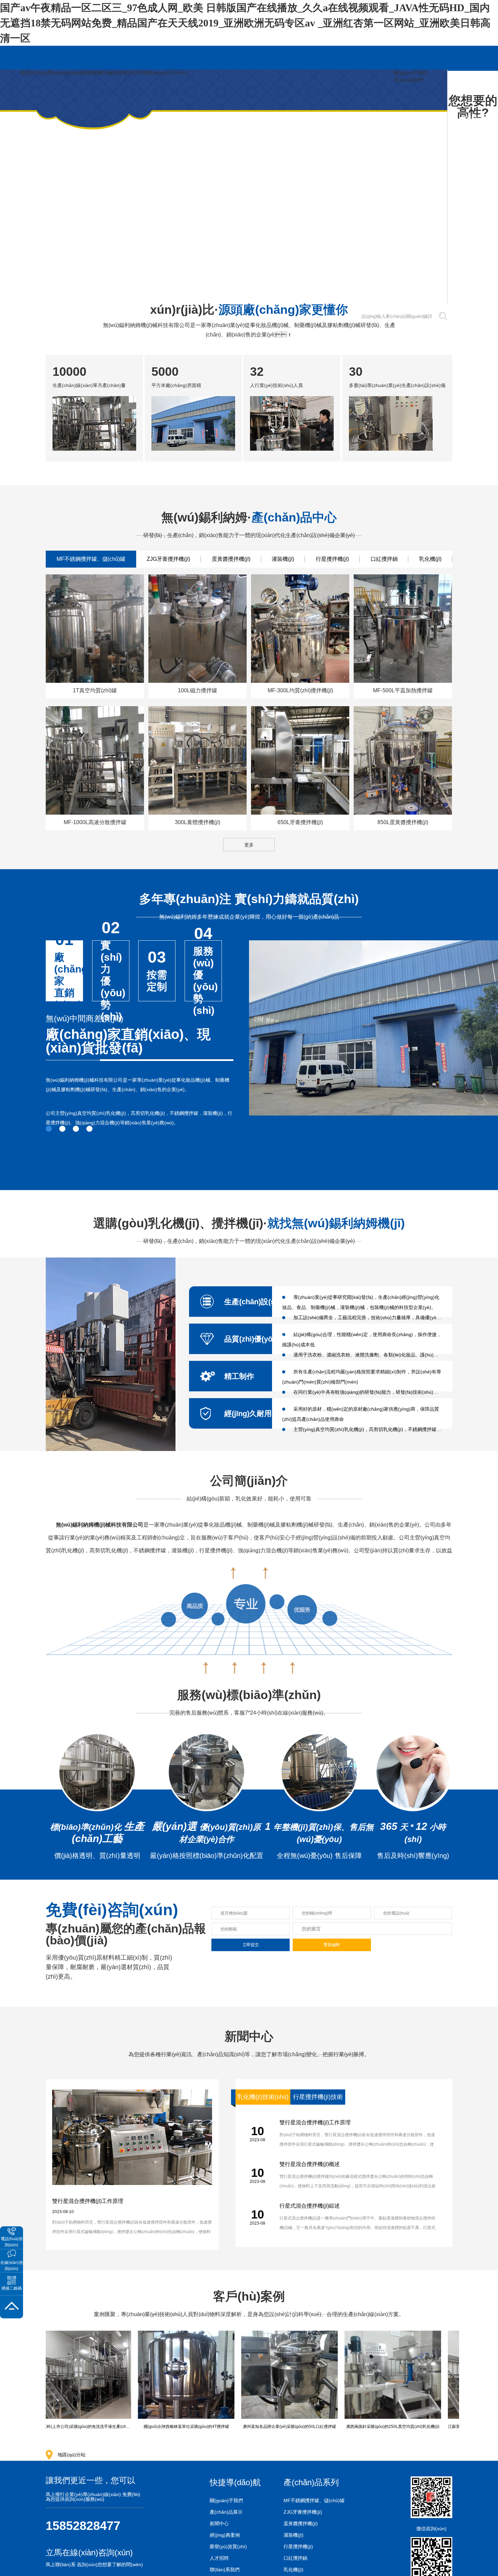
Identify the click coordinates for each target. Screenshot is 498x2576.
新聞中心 (219, 2523)
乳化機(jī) (111, 312)
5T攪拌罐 (119, 320)
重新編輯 (332, 1945)
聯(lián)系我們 (409, 80)
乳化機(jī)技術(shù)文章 (263, 2099)
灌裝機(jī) (283, 559)
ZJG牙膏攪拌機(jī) (168, 559)
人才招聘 (219, 2558)
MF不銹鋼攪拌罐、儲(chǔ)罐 (314, 2500)
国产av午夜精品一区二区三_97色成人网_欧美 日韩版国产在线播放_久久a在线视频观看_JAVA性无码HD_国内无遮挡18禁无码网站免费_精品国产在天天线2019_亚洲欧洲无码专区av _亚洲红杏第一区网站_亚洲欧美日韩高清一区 (245, 23)
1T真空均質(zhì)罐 (84, 320)
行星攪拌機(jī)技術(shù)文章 (318, 2099)
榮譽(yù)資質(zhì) (228, 2547)
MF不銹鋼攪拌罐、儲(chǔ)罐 (91, 559)
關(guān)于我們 (410, 73)
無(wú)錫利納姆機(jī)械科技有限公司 (100, 1525)
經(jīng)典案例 (225, 2535)
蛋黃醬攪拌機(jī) (231, 559)
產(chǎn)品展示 (226, 2512)
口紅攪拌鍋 (384, 559)
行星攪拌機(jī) (332, 559)
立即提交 (251, 1945)
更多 (249, 845)
